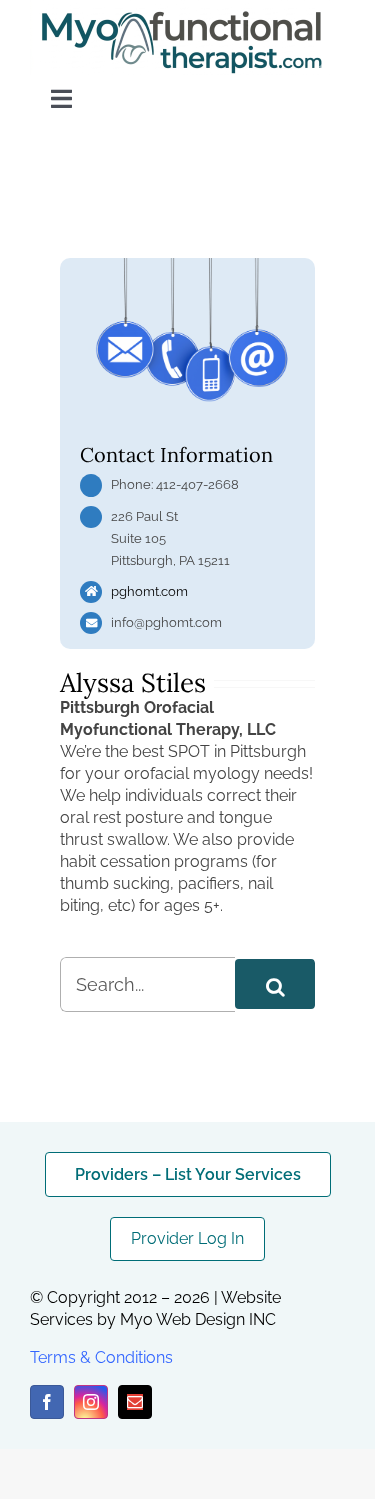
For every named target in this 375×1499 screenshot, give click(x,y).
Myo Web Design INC (198, 1319)
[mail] (135, 1402)
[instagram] (91, 1402)
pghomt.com (149, 591)
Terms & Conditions (101, 1357)
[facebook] (47, 1402)
